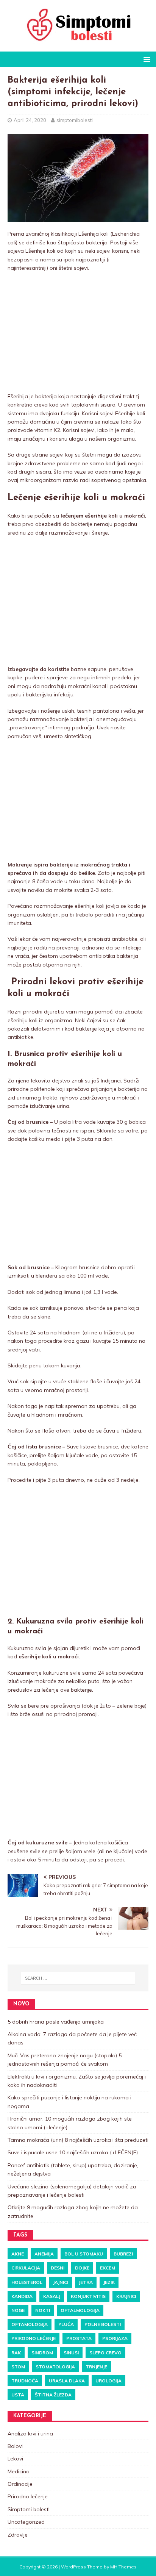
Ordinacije (20, 2484)
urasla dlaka (67, 2381)
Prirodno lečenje (34, 2338)
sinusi (71, 2353)
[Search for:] (78, 1978)
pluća (66, 2324)
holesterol (27, 2282)
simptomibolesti (75, 120)
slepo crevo (105, 2353)
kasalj (52, 2296)
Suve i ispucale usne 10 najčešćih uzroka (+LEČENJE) (73, 2152)
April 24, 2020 (30, 120)
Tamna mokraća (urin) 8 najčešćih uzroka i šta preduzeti (78, 2140)
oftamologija (30, 2324)
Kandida (22, 2296)
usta (18, 2395)
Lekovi (15, 2459)
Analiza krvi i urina (30, 2434)
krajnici (126, 2296)
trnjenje (96, 2367)
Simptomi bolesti (29, 2509)
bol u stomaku (84, 2254)
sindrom (42, 2353)
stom (18, 2367)
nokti (43, 2310)
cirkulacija (26, 2268)
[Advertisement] (78, 333)
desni (58, 2268)
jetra (86, 2282)
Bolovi (15, 2446)
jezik (109, 2282)
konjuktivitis (88, 2296)
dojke (82, 2268)
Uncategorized (26, 2522)
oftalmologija (80, 2310)
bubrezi (123, 2254)
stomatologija (55, 2367)
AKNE (18, 2254)
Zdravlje (18, 2535)
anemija (44, 2254)
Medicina (19, 2471)
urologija (108, 2381)
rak (16, 2353)
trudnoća (25, 2381)
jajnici (61, 2282)
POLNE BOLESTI (103, 2324)
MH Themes (123, 2567)
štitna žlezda (53, 2395)
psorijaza (115, 2338)
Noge (18, 2310)
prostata (79, 2338)
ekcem (108, 2268)
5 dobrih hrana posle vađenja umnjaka (56, 2022)
